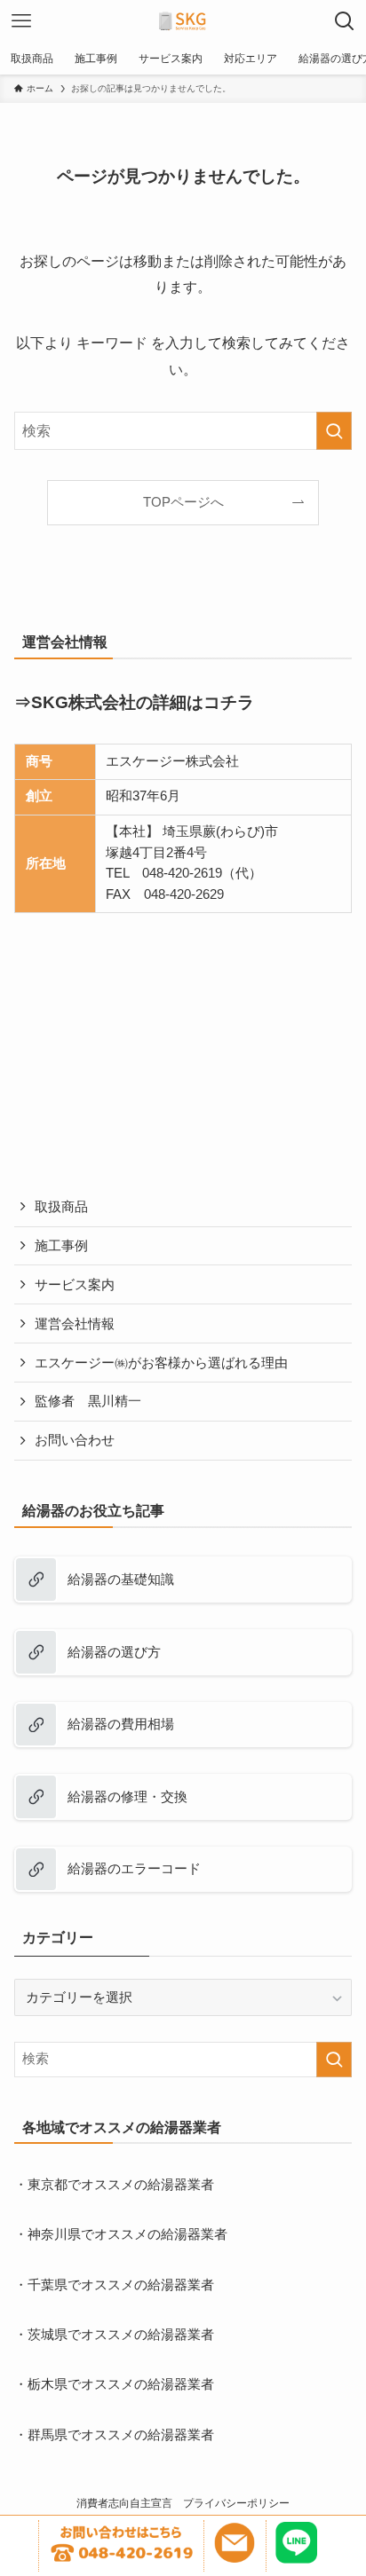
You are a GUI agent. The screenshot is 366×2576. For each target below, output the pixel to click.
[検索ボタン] (345, 21)
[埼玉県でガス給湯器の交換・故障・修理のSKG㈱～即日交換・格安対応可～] (183, 21)
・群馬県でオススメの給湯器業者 (114, 2435)
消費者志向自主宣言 (124, 2503)
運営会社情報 (75, 1324)
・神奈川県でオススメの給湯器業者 (121, 2234)
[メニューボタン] (21, 21)
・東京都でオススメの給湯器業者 (114, 2185)
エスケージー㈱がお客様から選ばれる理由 (161, 1363)
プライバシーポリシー (236, 2503)
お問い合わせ (75, 1440)
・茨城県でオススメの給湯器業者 (114, 2335)
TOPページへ (183, 502)
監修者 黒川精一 (88, 1401)
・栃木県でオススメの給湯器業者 (114, 2384)
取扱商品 (61, 1207)
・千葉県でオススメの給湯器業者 (114, 2285)
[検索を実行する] (334, 431)
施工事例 (61, 1246)
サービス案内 (75, 1285)
